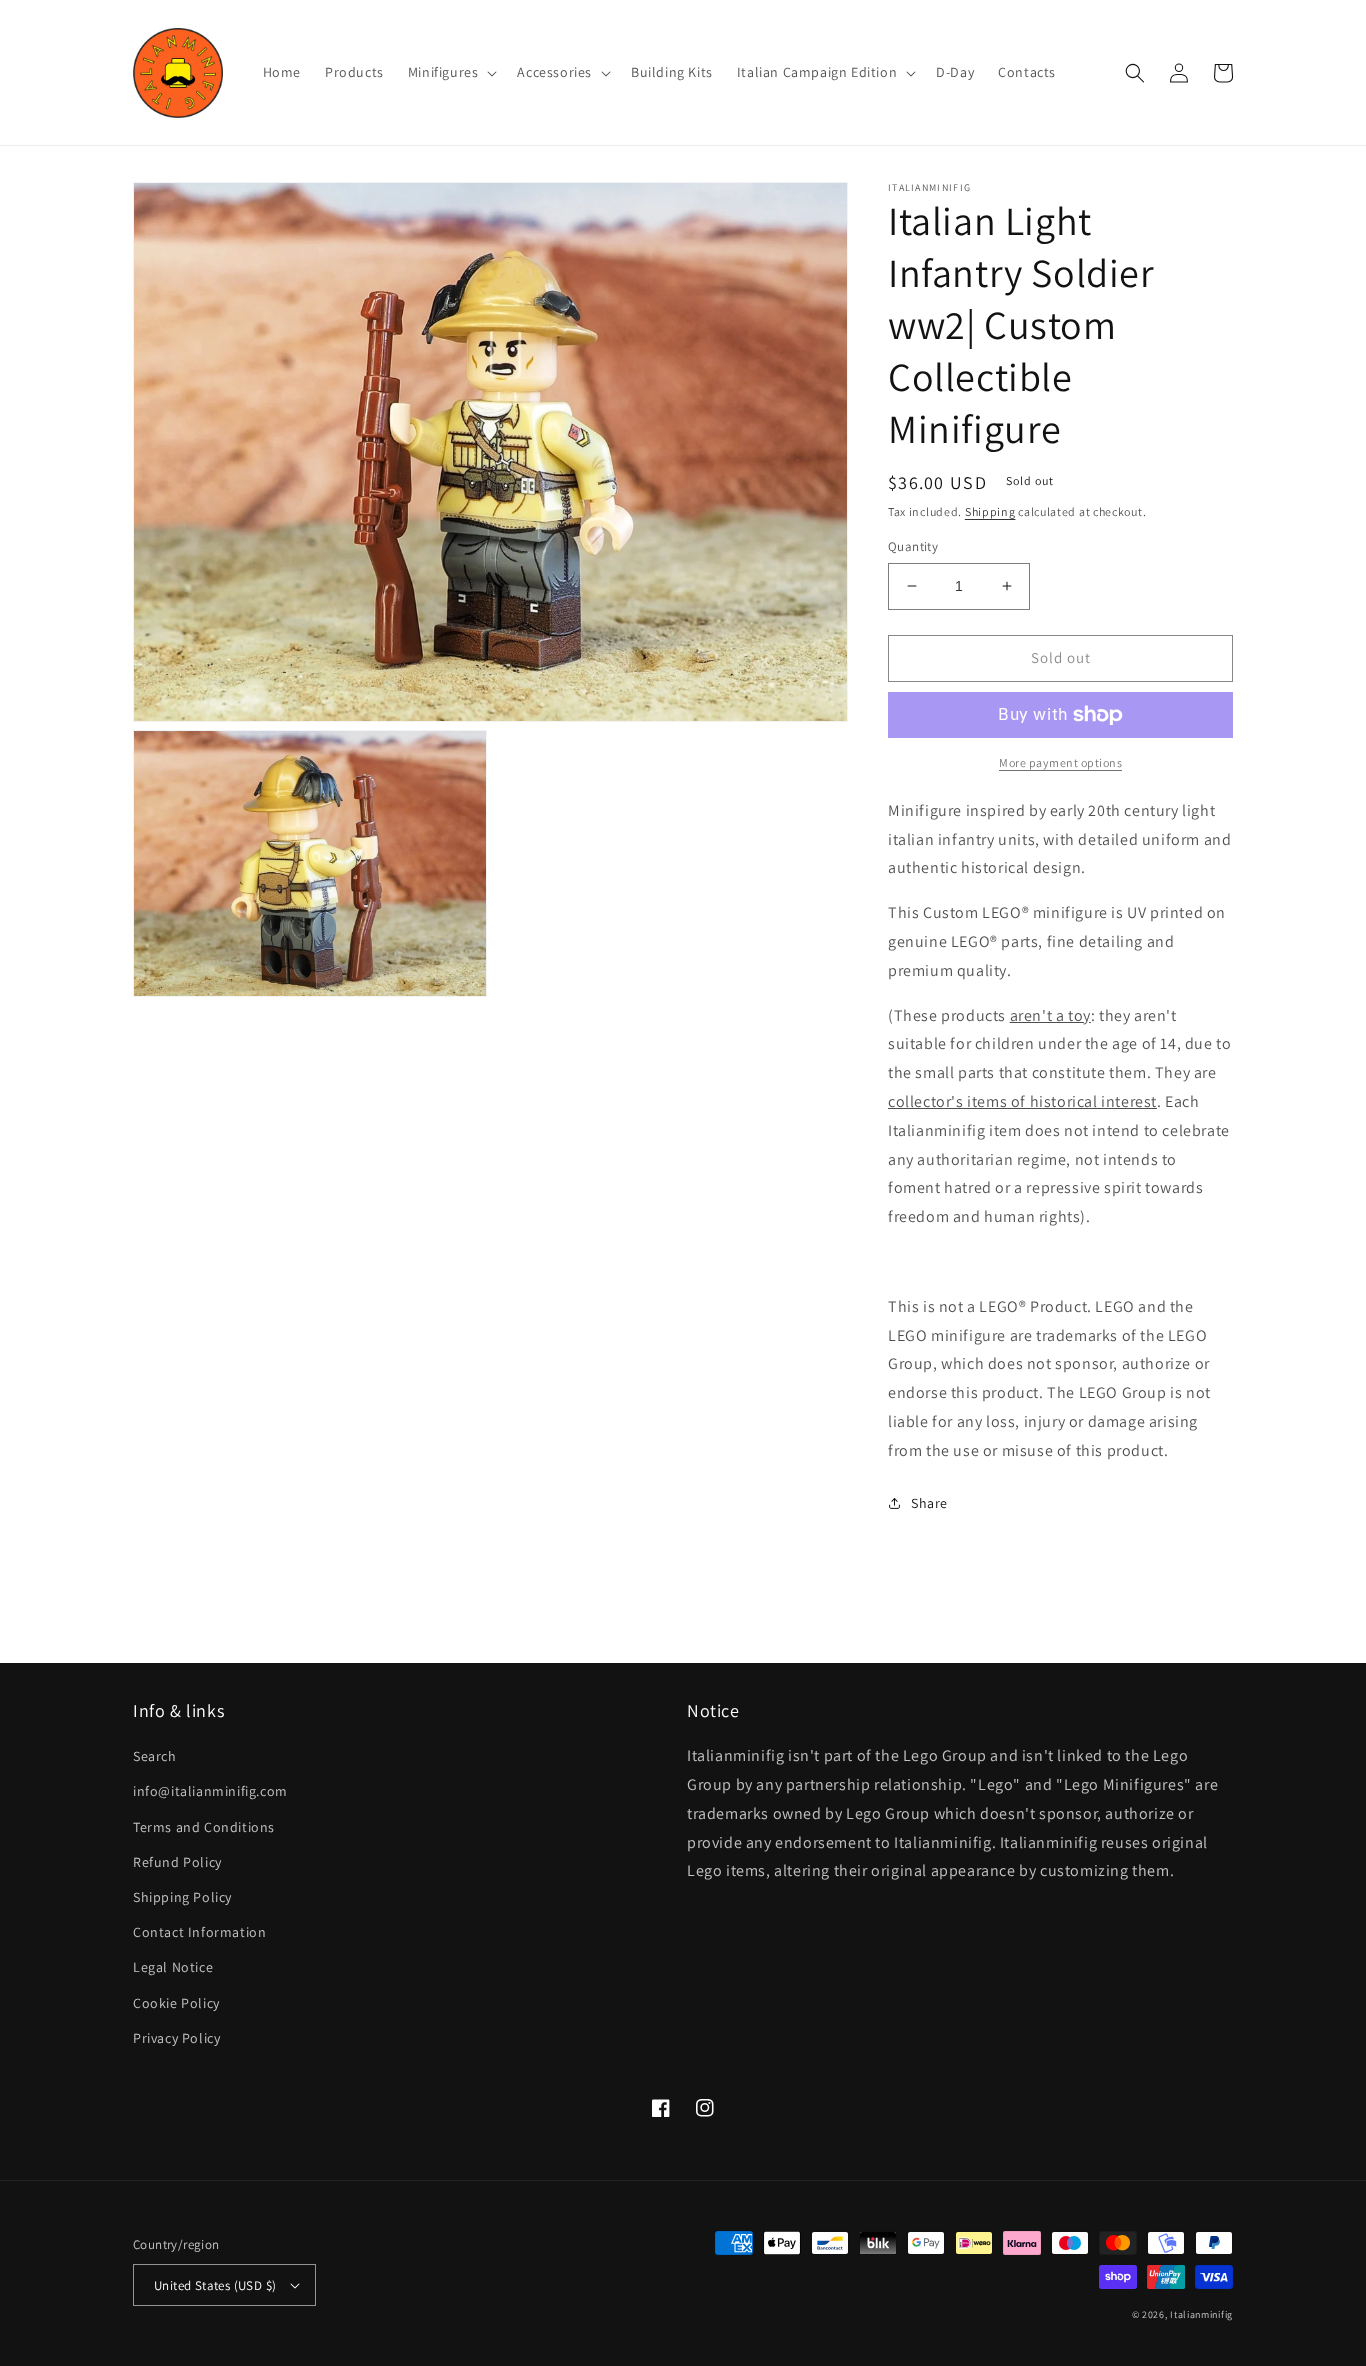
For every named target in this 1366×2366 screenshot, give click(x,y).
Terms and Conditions (204, 1827)
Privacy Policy (176, 2038)
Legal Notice (173, 1967)
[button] (451, 72)
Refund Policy (177, 1862)
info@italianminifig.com (210, 1791)
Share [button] (929, 1503)
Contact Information (199, 1932)
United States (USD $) (215, 2285)
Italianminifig (1201, 2314)
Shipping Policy (182, 1897)
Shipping (990, 511)
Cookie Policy (176, 2003)
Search (155, 1756)
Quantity (913, 546)
